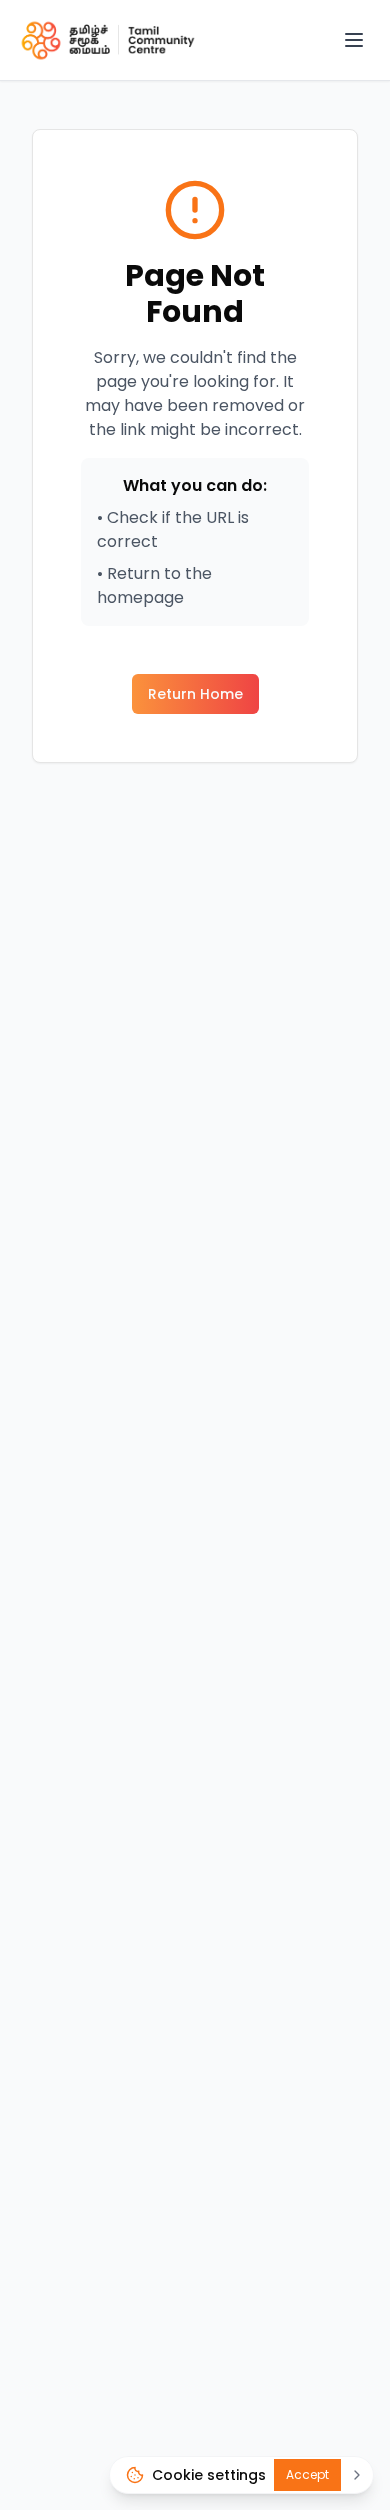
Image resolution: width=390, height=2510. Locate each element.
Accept (307, 2474)
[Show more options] (357, 2475)
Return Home (195, 694)
